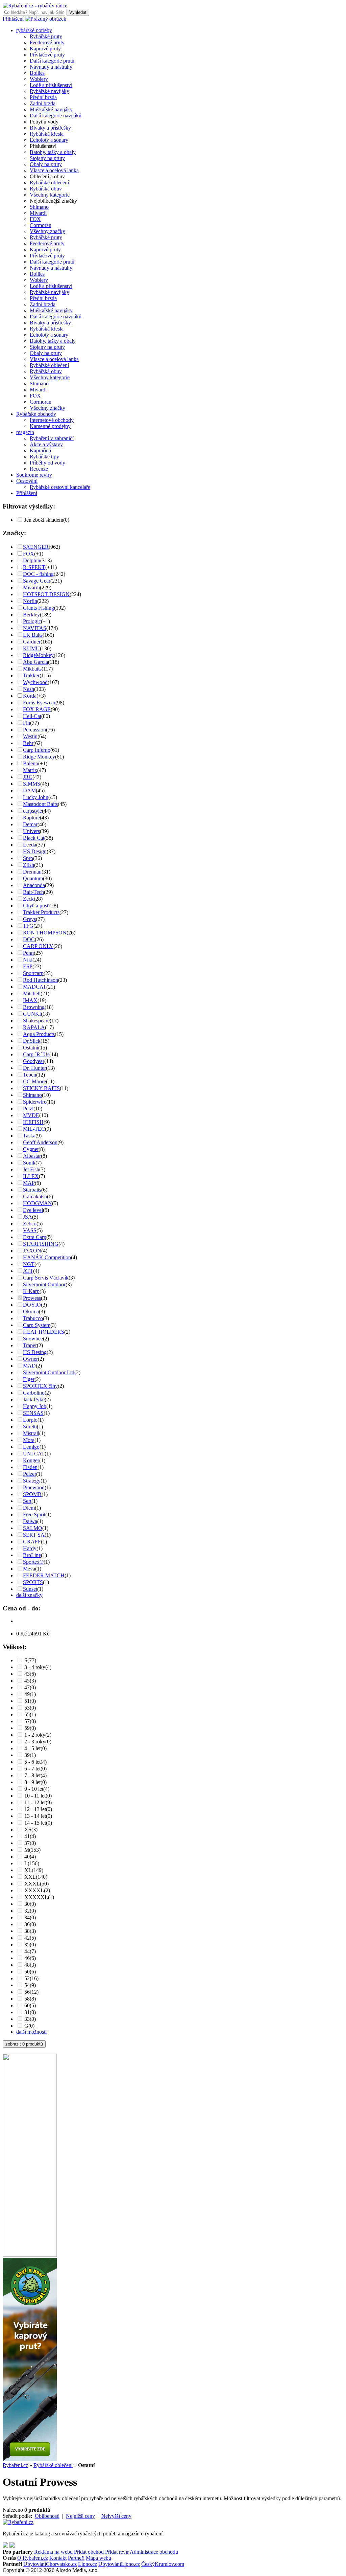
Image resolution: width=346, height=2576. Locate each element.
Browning (34, 1007)
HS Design (35, 851)
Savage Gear (37, 581)
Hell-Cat (32, 716)
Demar (30, 824)
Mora (29, 1440)
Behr (28, 743)
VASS (30, 1230)
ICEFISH (33, 1122)
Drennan (32, 872)
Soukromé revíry (34, 475)
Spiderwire (35, 1102)
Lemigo (31, 1447)
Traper (30, 1345)
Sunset (30, 1589)
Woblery (39, 79)
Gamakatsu (35, 1196)
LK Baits (33, 635)
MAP (29, 1183)
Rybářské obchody (36, 414)
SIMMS (32, 784)
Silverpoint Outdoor (44, 1284)
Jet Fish (31, 1169)
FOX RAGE (37, 709)
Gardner (32, 642)
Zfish (29, 865)
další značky (29, 1595)
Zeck (28, 899)
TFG (28, 926)
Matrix (30, 770)
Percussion (34, 730)
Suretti (30, 1427)
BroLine (32, 1555)
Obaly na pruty (46, 164)
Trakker (31, 675)
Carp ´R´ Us (36, 1054)
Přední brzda (43, 97)
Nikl (28, 960)
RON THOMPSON (45, 933)
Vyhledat (78, 12)
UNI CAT (34, 1454)
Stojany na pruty (47, 158)
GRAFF (32, 1542)
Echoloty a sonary (49, 140)
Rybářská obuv (46, 189)
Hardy (30, 1548)
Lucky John (36, 797)
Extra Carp (35, 1237)
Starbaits (32, 1190)
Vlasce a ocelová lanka (54, 170)
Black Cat (34, 838)
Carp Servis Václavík (46, 1278)
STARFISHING (41, 1244)
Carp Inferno (37, 750)
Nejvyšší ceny (116, 2516)
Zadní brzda (43, 103)
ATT (28, 1271)
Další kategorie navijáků (56, 116)
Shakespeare (36, 1021)
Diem (29, 1508)
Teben (30, 1075)
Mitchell (32, 993)
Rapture (31, 818)
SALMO (33, 1528)
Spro (28, 858)
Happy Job (35, 1406)
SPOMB (32, 1494)
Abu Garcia (35, 662)
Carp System (37, 1325)
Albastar (32, 1156)
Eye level (33, 1210)
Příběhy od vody (47, 463)
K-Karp (31, 1291)
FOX (35, 219)
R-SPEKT (34, 567)
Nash (29, 689)
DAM (29, 790)
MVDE (31, 1115)
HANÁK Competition (47, 1257)
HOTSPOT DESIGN (46, 594)
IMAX (30, 1000)
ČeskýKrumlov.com (163, 2564)
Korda (30, 696)
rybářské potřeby (34, 30)
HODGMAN (38, 1203)
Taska (29, 1136)
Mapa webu (98, 2558)
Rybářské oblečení (49, 183)
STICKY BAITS (41, 1088)
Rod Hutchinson (41, 980)
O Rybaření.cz (33, 2558)
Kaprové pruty (45, 49)
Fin (27, 723)
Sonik (29, 1163)
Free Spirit (34, 1515)
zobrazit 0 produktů (24, 2044)
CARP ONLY (38, 946)
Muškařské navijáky (51, 109)
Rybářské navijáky (50, 91)
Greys (29, 919)
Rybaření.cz (15, 2465)
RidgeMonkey (38, 655)
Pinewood (34, 1487)
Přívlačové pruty (47, 55)
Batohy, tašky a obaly (53, 152)
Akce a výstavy (46, 444)
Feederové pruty (47, 42)
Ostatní (31, 1048)
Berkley (31, 615)
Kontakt (58, 2558)
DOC (29, 939)
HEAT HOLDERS (44, 1332)
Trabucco (33, 1318)
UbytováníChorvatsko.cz (50, 2564)
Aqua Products (39, 1034)
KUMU (31, 648)
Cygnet (31, 1149)
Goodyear (34, 1061)
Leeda (30, 845)
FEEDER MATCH (44, 1575)
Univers (31, 831)
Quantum (33, 878)
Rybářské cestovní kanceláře (60, 487)
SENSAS (33, 1413)
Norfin (30, 601)
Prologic (32, 621)
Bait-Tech (33, 892)
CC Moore (34, 1081)
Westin (30, 736)
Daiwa (30, 1521)
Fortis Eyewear (39, 703)
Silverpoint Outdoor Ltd (49, 1372)
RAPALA (34, 1027)
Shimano (39, 207)
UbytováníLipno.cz (119, 2564)
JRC (28, 777)
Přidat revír (117, 2552)
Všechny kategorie (50, 195)
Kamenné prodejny (50, 426)
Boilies (37, 73)
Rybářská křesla (47, 134)
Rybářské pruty (46, 36)
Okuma (31, 1312)
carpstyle (32, 811)
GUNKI (32, 1014)
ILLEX (31, 1176)
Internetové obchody (52, 420)
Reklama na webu (53, 2552)
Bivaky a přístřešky (50, 128)
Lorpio (30, 1420)
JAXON (32, 1251)
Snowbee (33, 1339)
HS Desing (35, 1352)
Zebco (30, 1224)
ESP (28, 966)
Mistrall (31, 1433)
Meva (29, 1569)
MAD (29, 1366)
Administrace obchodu (154, 2552)
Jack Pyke (34, 1399)
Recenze (39, 469)
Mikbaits (32, 669)
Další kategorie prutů (52, 61)
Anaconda (34, 885)
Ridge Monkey (39, 757)
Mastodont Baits (40, 804)
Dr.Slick (32, 1041)
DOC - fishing (38, 574)
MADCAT (35, 987)
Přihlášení (13, 19)
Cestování (27, 481)
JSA (28, 1217)
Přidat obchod (89, 2552)
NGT (29, 1264)
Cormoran (41, 225)
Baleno (31, 763)
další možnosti (31, 2032)
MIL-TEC (34, 1129)
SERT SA (34, 1535)
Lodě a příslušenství (51, 85)
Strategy (32, 1481)
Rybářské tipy (44, 457)
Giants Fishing (39, 608)
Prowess (32, 1298)
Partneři (76, 2558)
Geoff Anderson (40, 1142)
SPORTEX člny (40, 1386)
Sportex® (33, 1562)
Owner (30, 1359)
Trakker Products (41, 912)
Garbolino (34, 1393)
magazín (25, 432)
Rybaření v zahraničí (52, 438)
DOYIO (32, 1305)
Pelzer (30, 1474)
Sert (27, 1501)
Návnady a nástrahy (51, 67)
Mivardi (38, 213)
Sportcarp (33, 973)
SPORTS (33, 1582)
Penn (28, 953)
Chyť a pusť (36, 906)
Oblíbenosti (47, 2516)
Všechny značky (47, 231)
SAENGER (36, 547)
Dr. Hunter (34, 1068)
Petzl (28, 1109)
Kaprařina (40, 450)
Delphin (32, 560)
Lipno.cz (88, 2564)
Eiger (29, 1379)
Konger (31, 1460)
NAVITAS (35, 628)
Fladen (30, 1467)
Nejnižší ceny (80, 2516)
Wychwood (35, 682)
